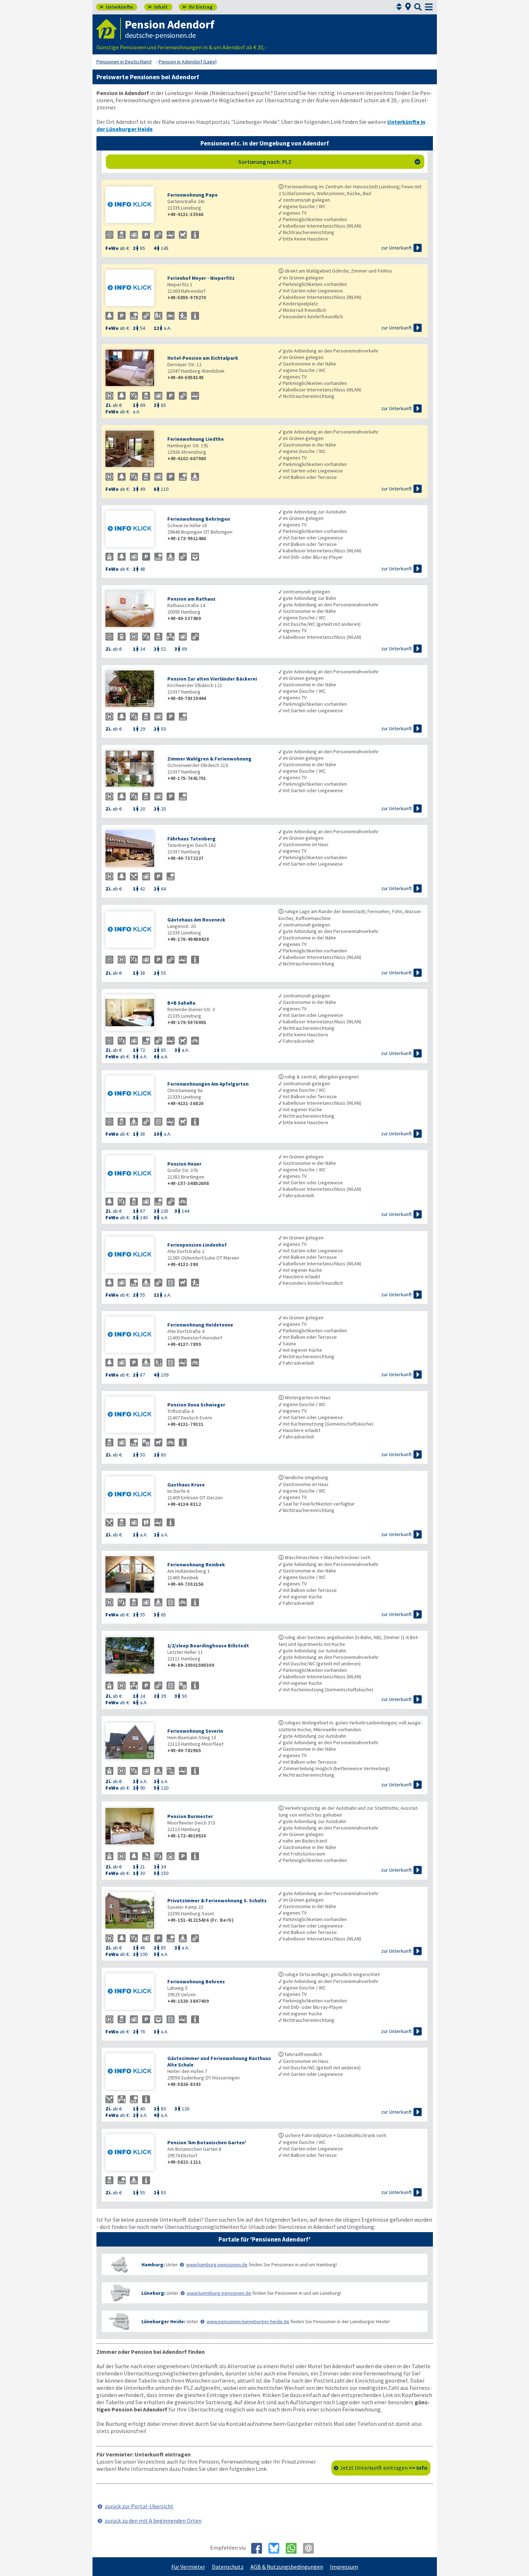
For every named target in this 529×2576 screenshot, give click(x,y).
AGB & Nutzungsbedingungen (287, 2567)
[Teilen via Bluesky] (277, 2548)
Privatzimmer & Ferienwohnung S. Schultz (217, 1900)
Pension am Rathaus (191, 599)
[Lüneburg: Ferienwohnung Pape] (133, 205)
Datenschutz (228, 2567)
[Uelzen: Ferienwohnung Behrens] (133, 1992)
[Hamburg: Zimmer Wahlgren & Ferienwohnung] (133, 769)
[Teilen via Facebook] (259, 2548)
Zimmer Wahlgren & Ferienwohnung (209, 759)
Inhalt (158, 7)
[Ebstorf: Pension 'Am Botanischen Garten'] (133, 2153)
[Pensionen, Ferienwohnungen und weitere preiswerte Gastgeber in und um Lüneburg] (120, 2293)
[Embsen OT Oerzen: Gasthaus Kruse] (133, 1495)
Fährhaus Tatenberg (191, 839)
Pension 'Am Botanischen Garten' (207, 2142)
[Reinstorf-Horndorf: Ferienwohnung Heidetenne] (133, 1335)
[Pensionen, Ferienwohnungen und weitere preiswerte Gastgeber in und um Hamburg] (120, 2264)
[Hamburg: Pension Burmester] (133, 1827)
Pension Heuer (184, 1164)
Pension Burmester (190, 1816)
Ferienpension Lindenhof (197, 1245)
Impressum (344, 2567)
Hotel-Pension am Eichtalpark (203, 358)
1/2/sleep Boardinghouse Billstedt (208, 1646)
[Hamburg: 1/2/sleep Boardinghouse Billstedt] (133, 1656)
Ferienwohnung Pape (193, 195)
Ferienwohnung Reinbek (196, 1565)
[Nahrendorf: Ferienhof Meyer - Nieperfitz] (133, 289)
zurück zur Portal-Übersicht (139, 2506)
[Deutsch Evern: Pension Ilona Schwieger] (133, 1415)
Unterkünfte (116, 7)
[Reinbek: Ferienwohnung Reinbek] (133, 1575)
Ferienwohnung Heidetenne (200, 1325)
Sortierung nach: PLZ (329, 162)
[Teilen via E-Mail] (311, 2548)
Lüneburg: (153, 2293)
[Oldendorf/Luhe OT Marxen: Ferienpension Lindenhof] (133, 1255)
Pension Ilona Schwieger (196, 1405)
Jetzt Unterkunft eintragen (384, 2468)
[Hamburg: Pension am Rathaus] (133, 609)
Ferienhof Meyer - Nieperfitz (201, 278)
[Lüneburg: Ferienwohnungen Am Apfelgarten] (133, 1094)
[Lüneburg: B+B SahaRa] (133, 1013)
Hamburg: (153, 2265)
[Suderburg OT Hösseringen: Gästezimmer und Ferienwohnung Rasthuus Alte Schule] (133, 2072)
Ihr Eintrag (197, 7)
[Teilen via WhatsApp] (294, 2548)
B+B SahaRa (181, 1003)
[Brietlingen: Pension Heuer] (133, 1174)
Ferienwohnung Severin (195, 1731)
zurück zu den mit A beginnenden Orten (153, 2521)
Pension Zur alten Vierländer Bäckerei (212, 679)
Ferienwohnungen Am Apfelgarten (208, 1084)
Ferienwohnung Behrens (196, 1982)
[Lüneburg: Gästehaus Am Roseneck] (133, 930)
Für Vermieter (188, 2567)
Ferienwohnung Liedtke (196, 439)
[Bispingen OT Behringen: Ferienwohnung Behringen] (133, 529)
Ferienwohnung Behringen (199, 519)
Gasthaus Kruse (186, 1485)
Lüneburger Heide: (163, 2321)
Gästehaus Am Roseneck (196, 920)
